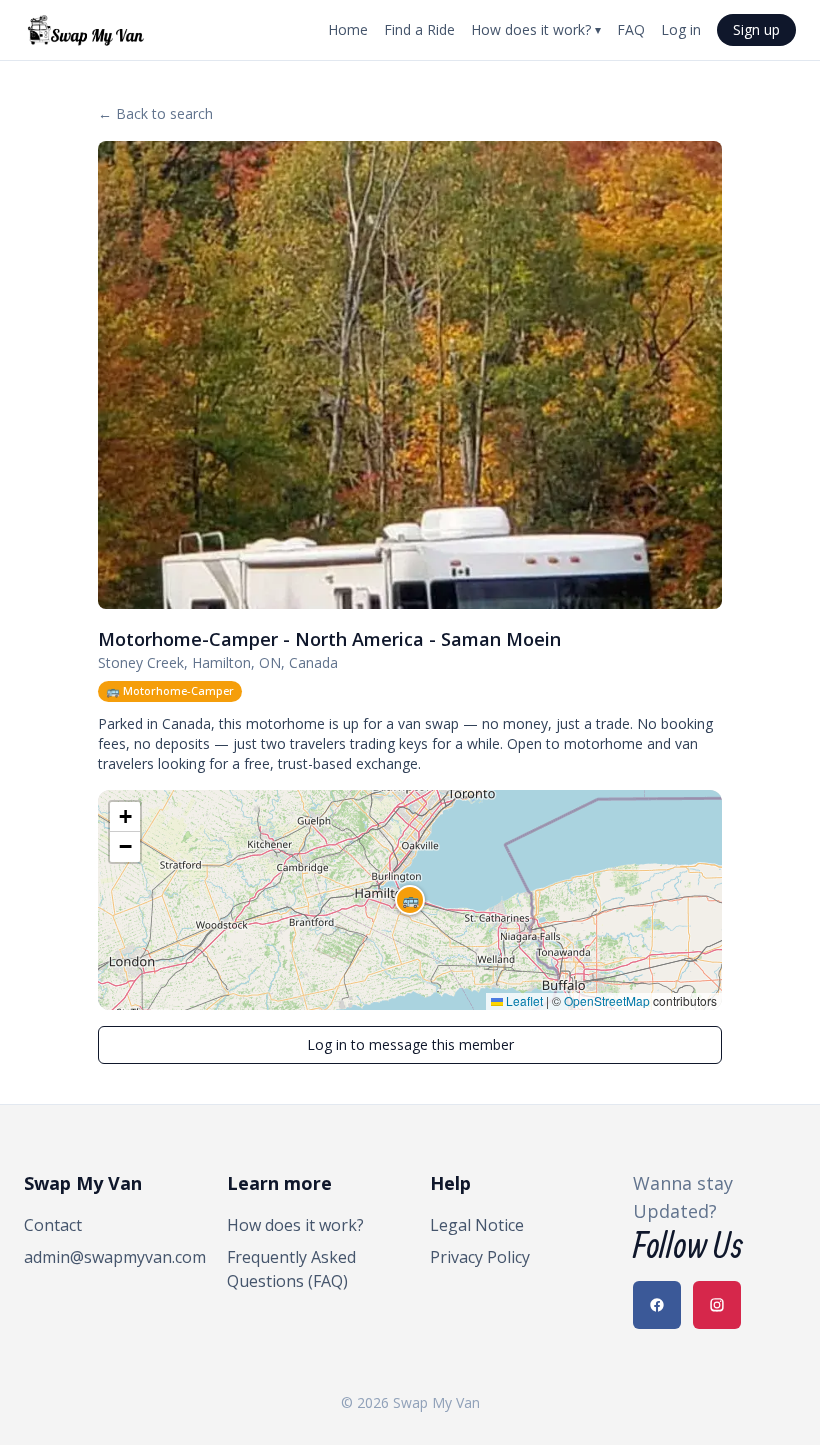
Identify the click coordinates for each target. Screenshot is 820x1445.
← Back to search (155, 113)
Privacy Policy (480, 1257)
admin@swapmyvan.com (105, 1257)
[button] (410, 900)
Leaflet (523, 1000)
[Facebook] (657, 1305)
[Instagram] (717, 1305)
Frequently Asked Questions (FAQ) (291, 1269)
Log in (681, 29)
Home (348, 29)
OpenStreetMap (607, 1000)
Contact (53, 1225)
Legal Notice (477, 1225)
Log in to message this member (410, 1044)
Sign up (756, 29)
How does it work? (536, 29)
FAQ (631, 29)
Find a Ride (419, 29)
